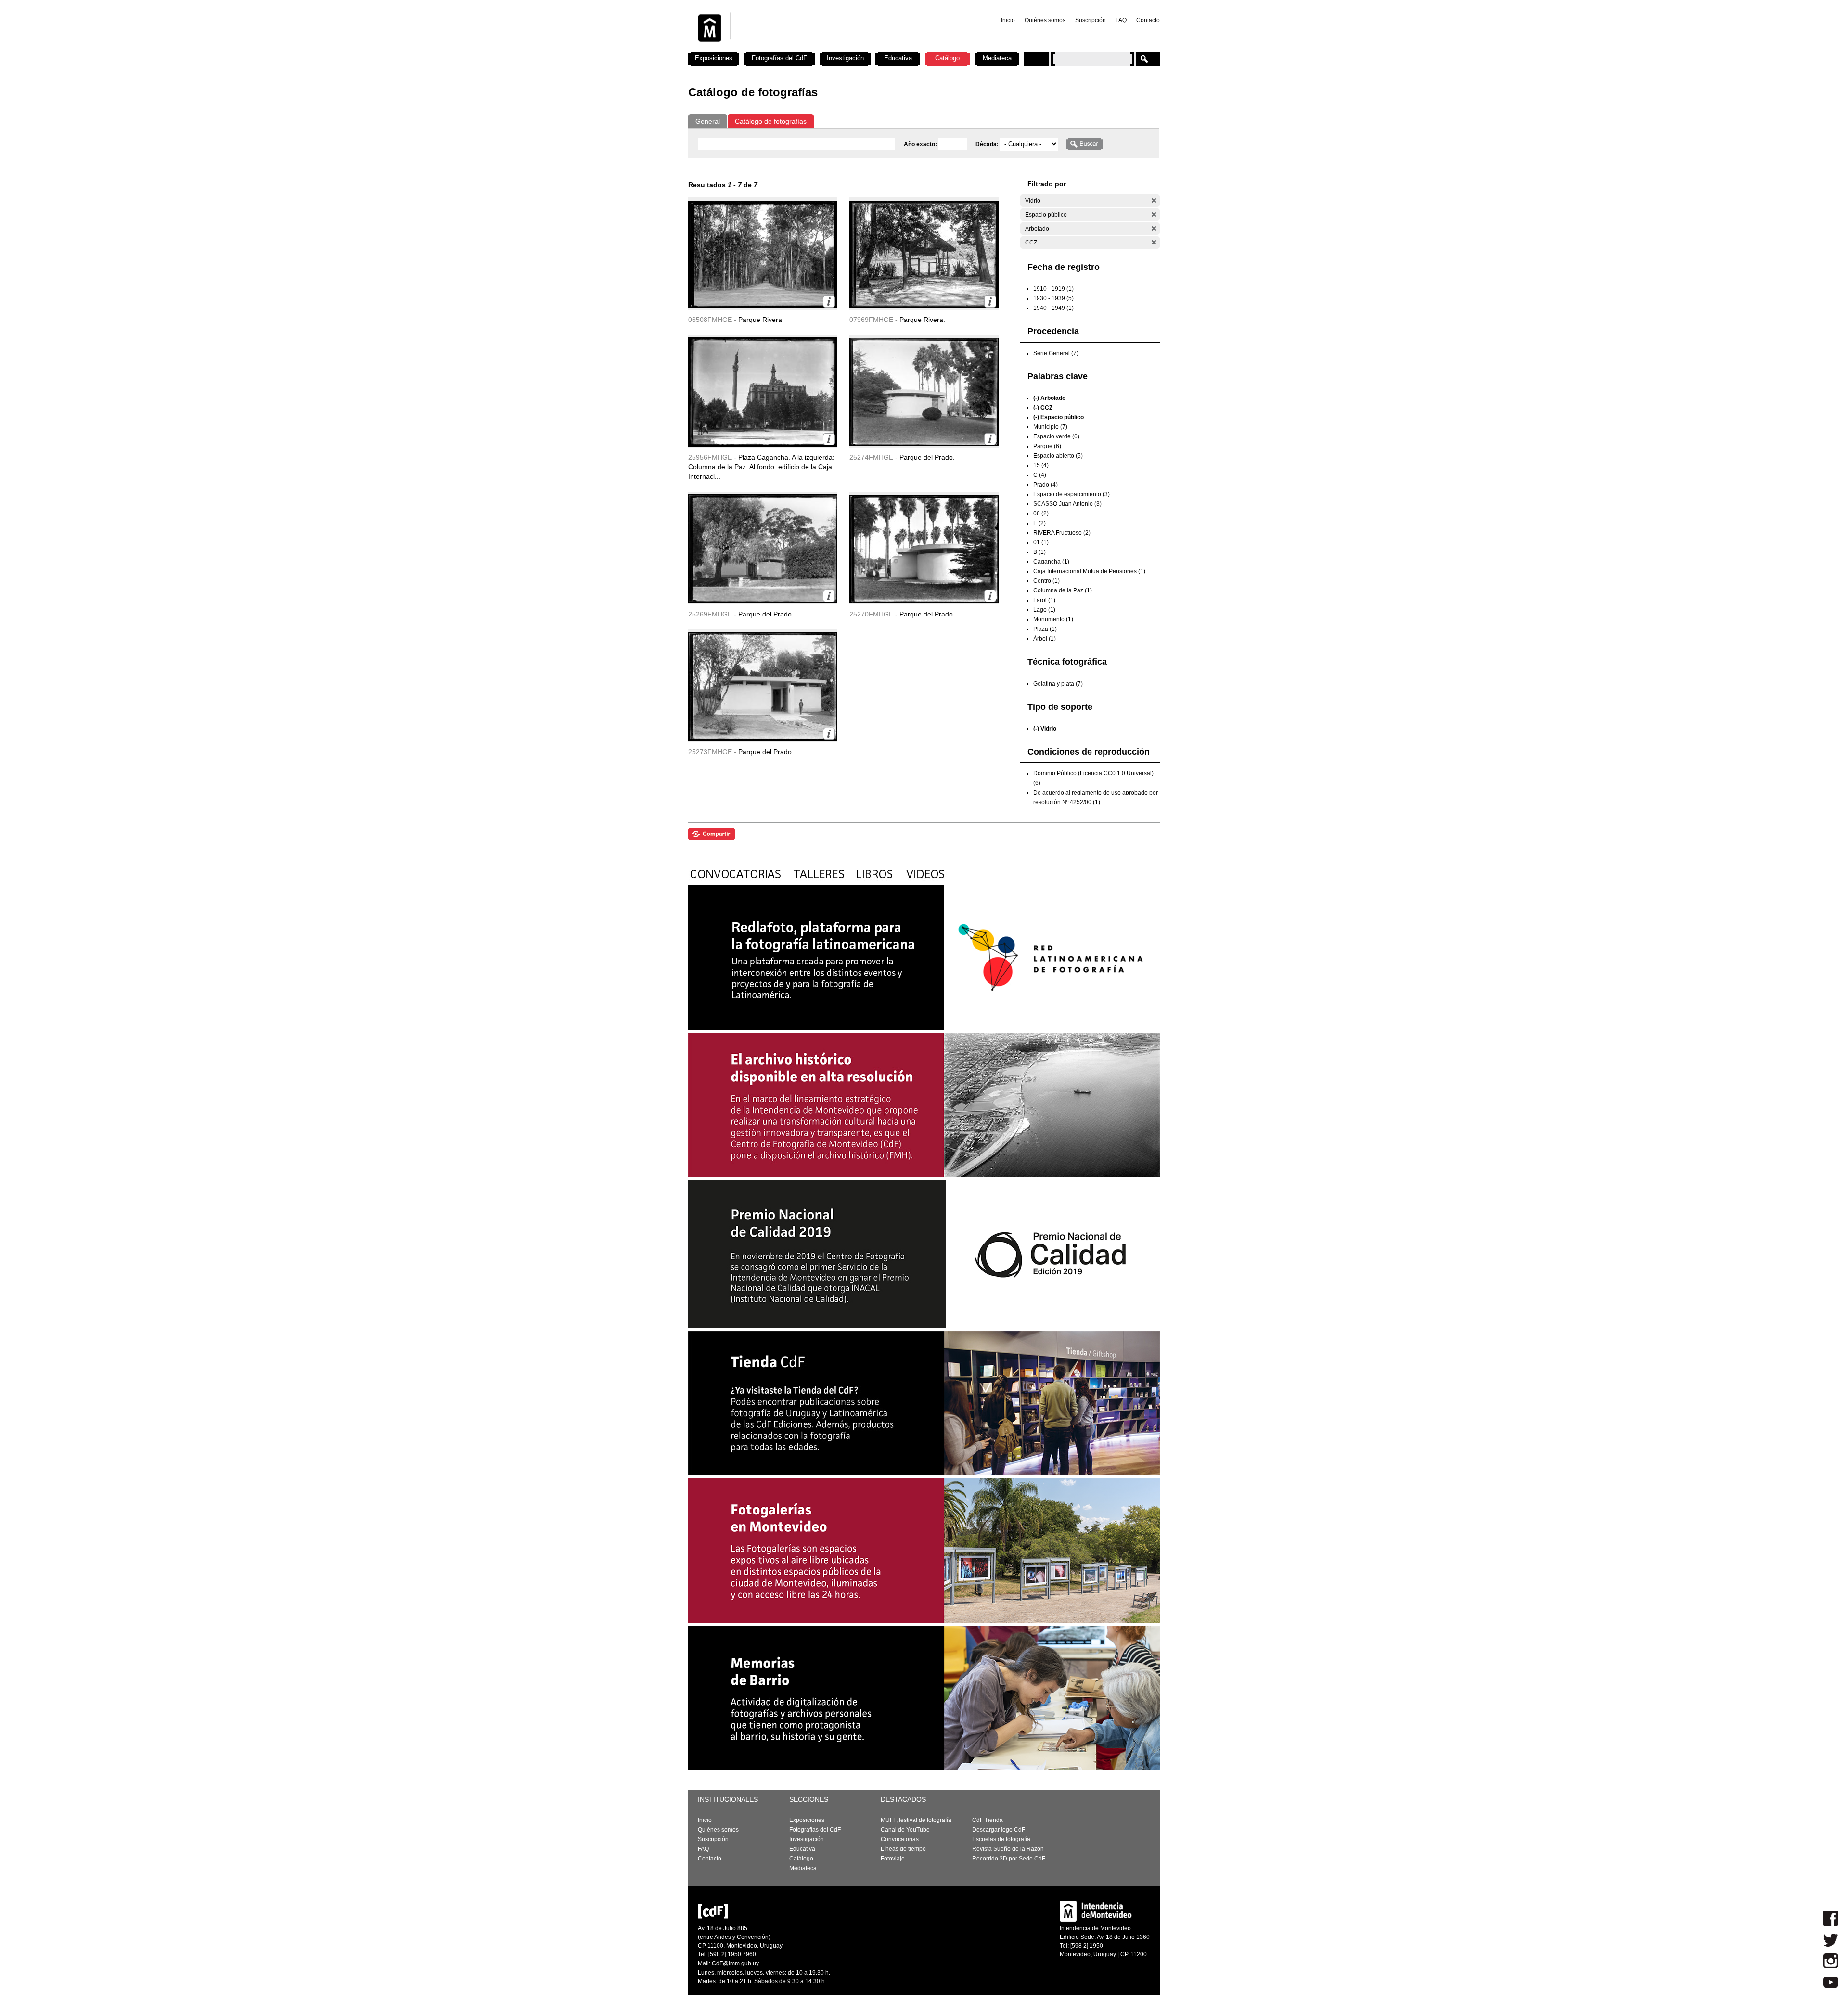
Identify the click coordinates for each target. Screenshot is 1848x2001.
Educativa (898, 58)
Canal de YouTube (905, 1830)
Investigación (845, 58)
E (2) (1039, 523)
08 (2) (1041, 513)
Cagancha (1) (1051, 562)
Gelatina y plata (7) (1058, 684)
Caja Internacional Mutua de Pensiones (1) (1089, 571)
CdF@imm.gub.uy (735, 1963)
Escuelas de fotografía (1001, 1839)
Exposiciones (714, 58)
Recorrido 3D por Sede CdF (1009, 1859)
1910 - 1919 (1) (1053, 289)
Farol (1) (1044, 600)
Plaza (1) (1045, 629)
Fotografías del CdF (779, 58)
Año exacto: (921, 144)
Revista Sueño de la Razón (1008, 1849)
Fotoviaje (893, 1859)
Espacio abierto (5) (1058, 456)
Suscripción (1091, 20)
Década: (988, 144)
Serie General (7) (1056, 353)
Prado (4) (1046, 485)
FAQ (1121, 20)
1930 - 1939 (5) (1053, 298)
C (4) (1040, 475)
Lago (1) (1044, 610)
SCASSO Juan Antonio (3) (1067, 504)
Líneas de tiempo (903, 1849)
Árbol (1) (1045, 639)
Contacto (1148, 20)
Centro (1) (1046, 581)
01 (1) (1041, 542)
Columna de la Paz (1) (1063, 590)
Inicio (1008, 20)
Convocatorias (900, 1839)
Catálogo (947, 58)
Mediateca (997, 58)
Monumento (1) (1053, 619)
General (708, 121)
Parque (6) (1047, 446)
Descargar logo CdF (999, 1830)
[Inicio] (815, 48)
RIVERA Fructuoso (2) (1062, 533)
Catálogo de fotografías (771, 121)
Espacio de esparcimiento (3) (1072, 494)
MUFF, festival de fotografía (916, 1820)
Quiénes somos (1045, 20)
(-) (1154, 200)
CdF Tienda (988, 1820)
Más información (829, 301)
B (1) (1039, 552)
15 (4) (1041, 465)
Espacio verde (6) (1056, 436)
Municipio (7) (1050, 427)
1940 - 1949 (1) (1053, 308)
